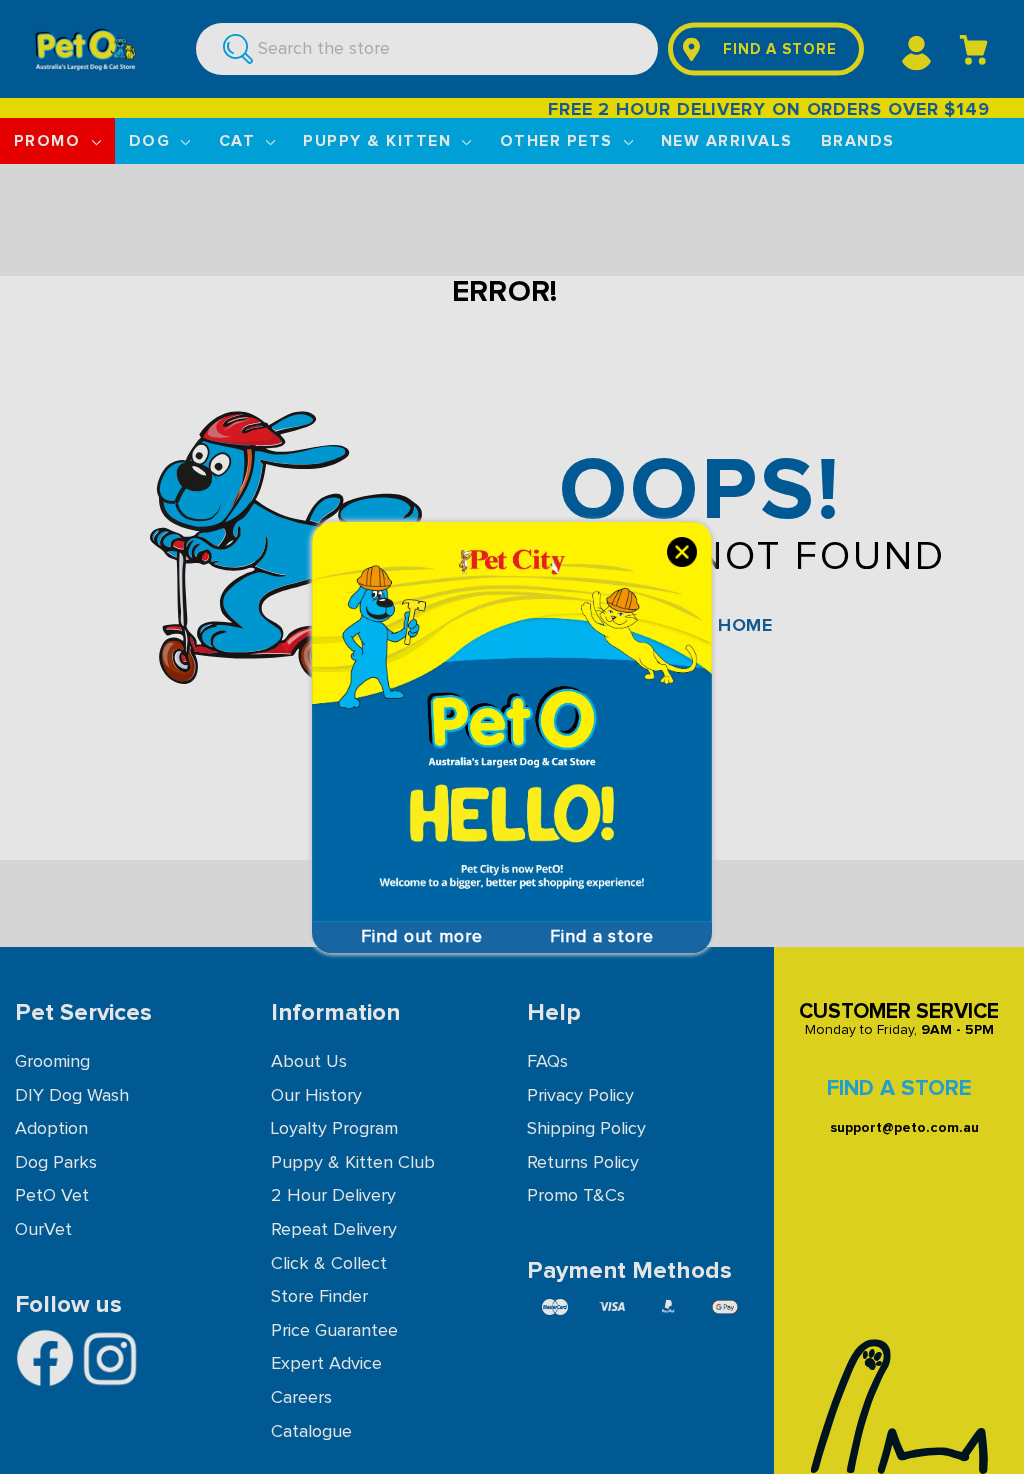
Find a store (602, 937)
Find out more (422, 937)
